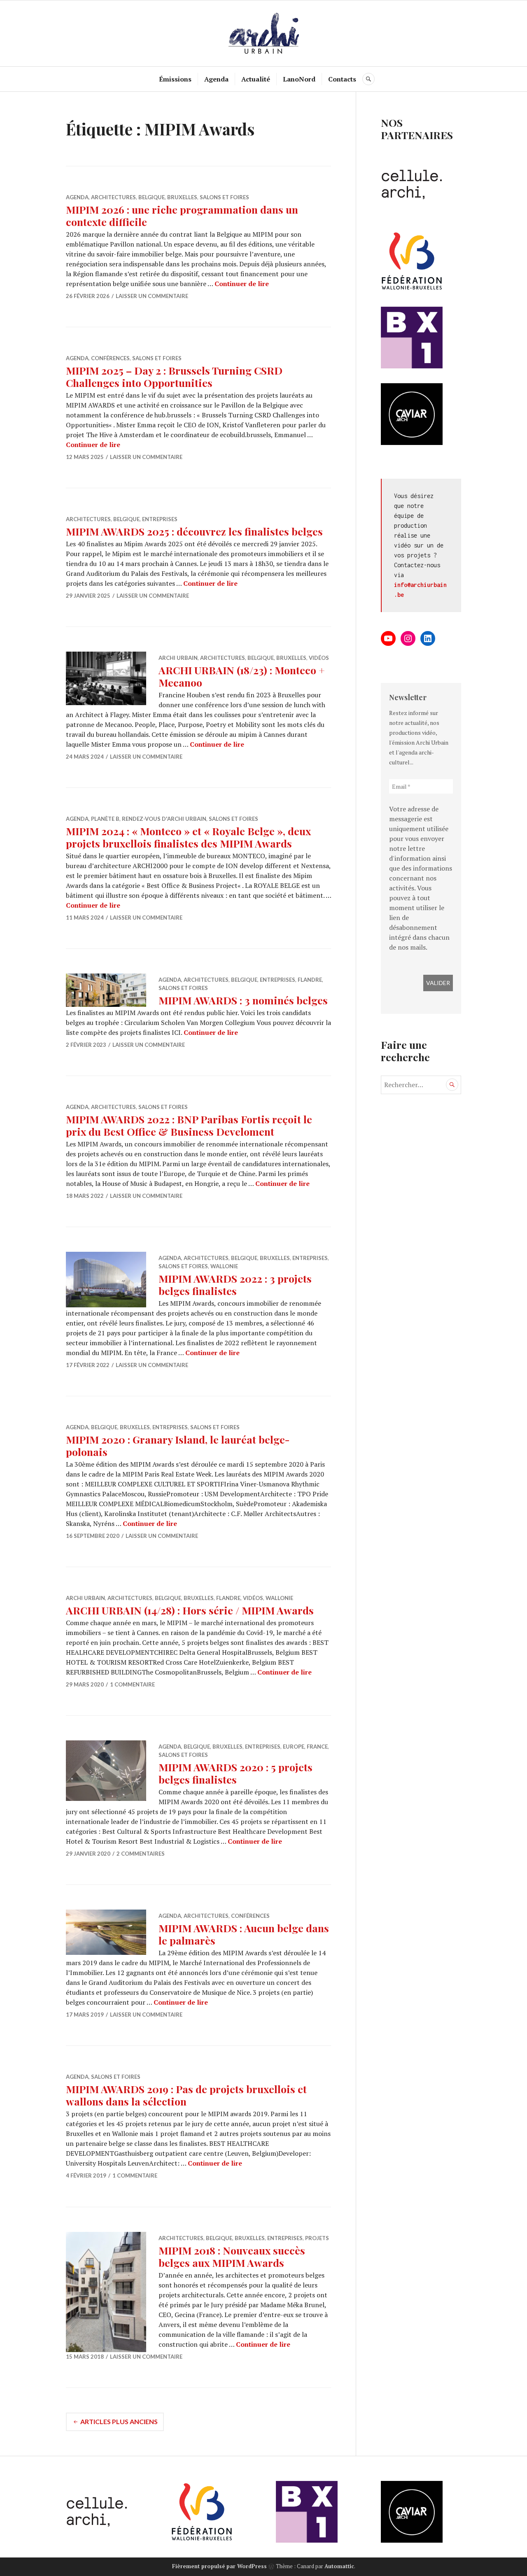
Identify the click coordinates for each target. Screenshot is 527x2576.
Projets (317, 2238)
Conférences (110, 358)
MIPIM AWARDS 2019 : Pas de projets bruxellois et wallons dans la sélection (186, 2095)
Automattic (339, 2566)
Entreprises (160, 519)
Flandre (310, 980)
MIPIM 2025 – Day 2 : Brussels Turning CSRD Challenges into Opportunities (174, 376)
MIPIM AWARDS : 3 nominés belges (243, 1000)
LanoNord (299, 79)
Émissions (175, 79)
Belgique (152, 197)
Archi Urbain (178, 658)
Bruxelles (182, 197)
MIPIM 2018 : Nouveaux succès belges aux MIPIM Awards (232, 2256)
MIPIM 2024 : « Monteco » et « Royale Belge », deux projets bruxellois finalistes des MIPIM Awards (188, 837)
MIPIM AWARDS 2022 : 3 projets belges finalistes (235, 1285)
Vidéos (319, 658)
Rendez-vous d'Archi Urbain (164, 819)
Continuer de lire (242, 284)
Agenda (216, 79)
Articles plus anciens (119, 2421)
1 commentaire (132, 1684)
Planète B (105, 819)
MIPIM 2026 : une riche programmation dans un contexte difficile (182, 215)
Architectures (113, 197)
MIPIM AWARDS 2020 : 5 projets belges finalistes (236, 1773)
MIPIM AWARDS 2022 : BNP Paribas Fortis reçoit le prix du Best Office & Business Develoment (189, 1125)
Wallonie (224, 1266)
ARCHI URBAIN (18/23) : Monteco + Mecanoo (242, 676)
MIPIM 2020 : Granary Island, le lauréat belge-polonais (178, 1445)
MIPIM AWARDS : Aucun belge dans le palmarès (244, 1934)
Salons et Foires (224, 197)
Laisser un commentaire (152, 296)
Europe (294, 1747)
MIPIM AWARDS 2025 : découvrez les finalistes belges (194, 531)
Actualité (256, 79)
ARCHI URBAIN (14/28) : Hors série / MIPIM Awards (190, 1610)
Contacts (342, 79)
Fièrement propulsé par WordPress (219, 2566)
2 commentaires (141, 1854)
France (317, 1747)
